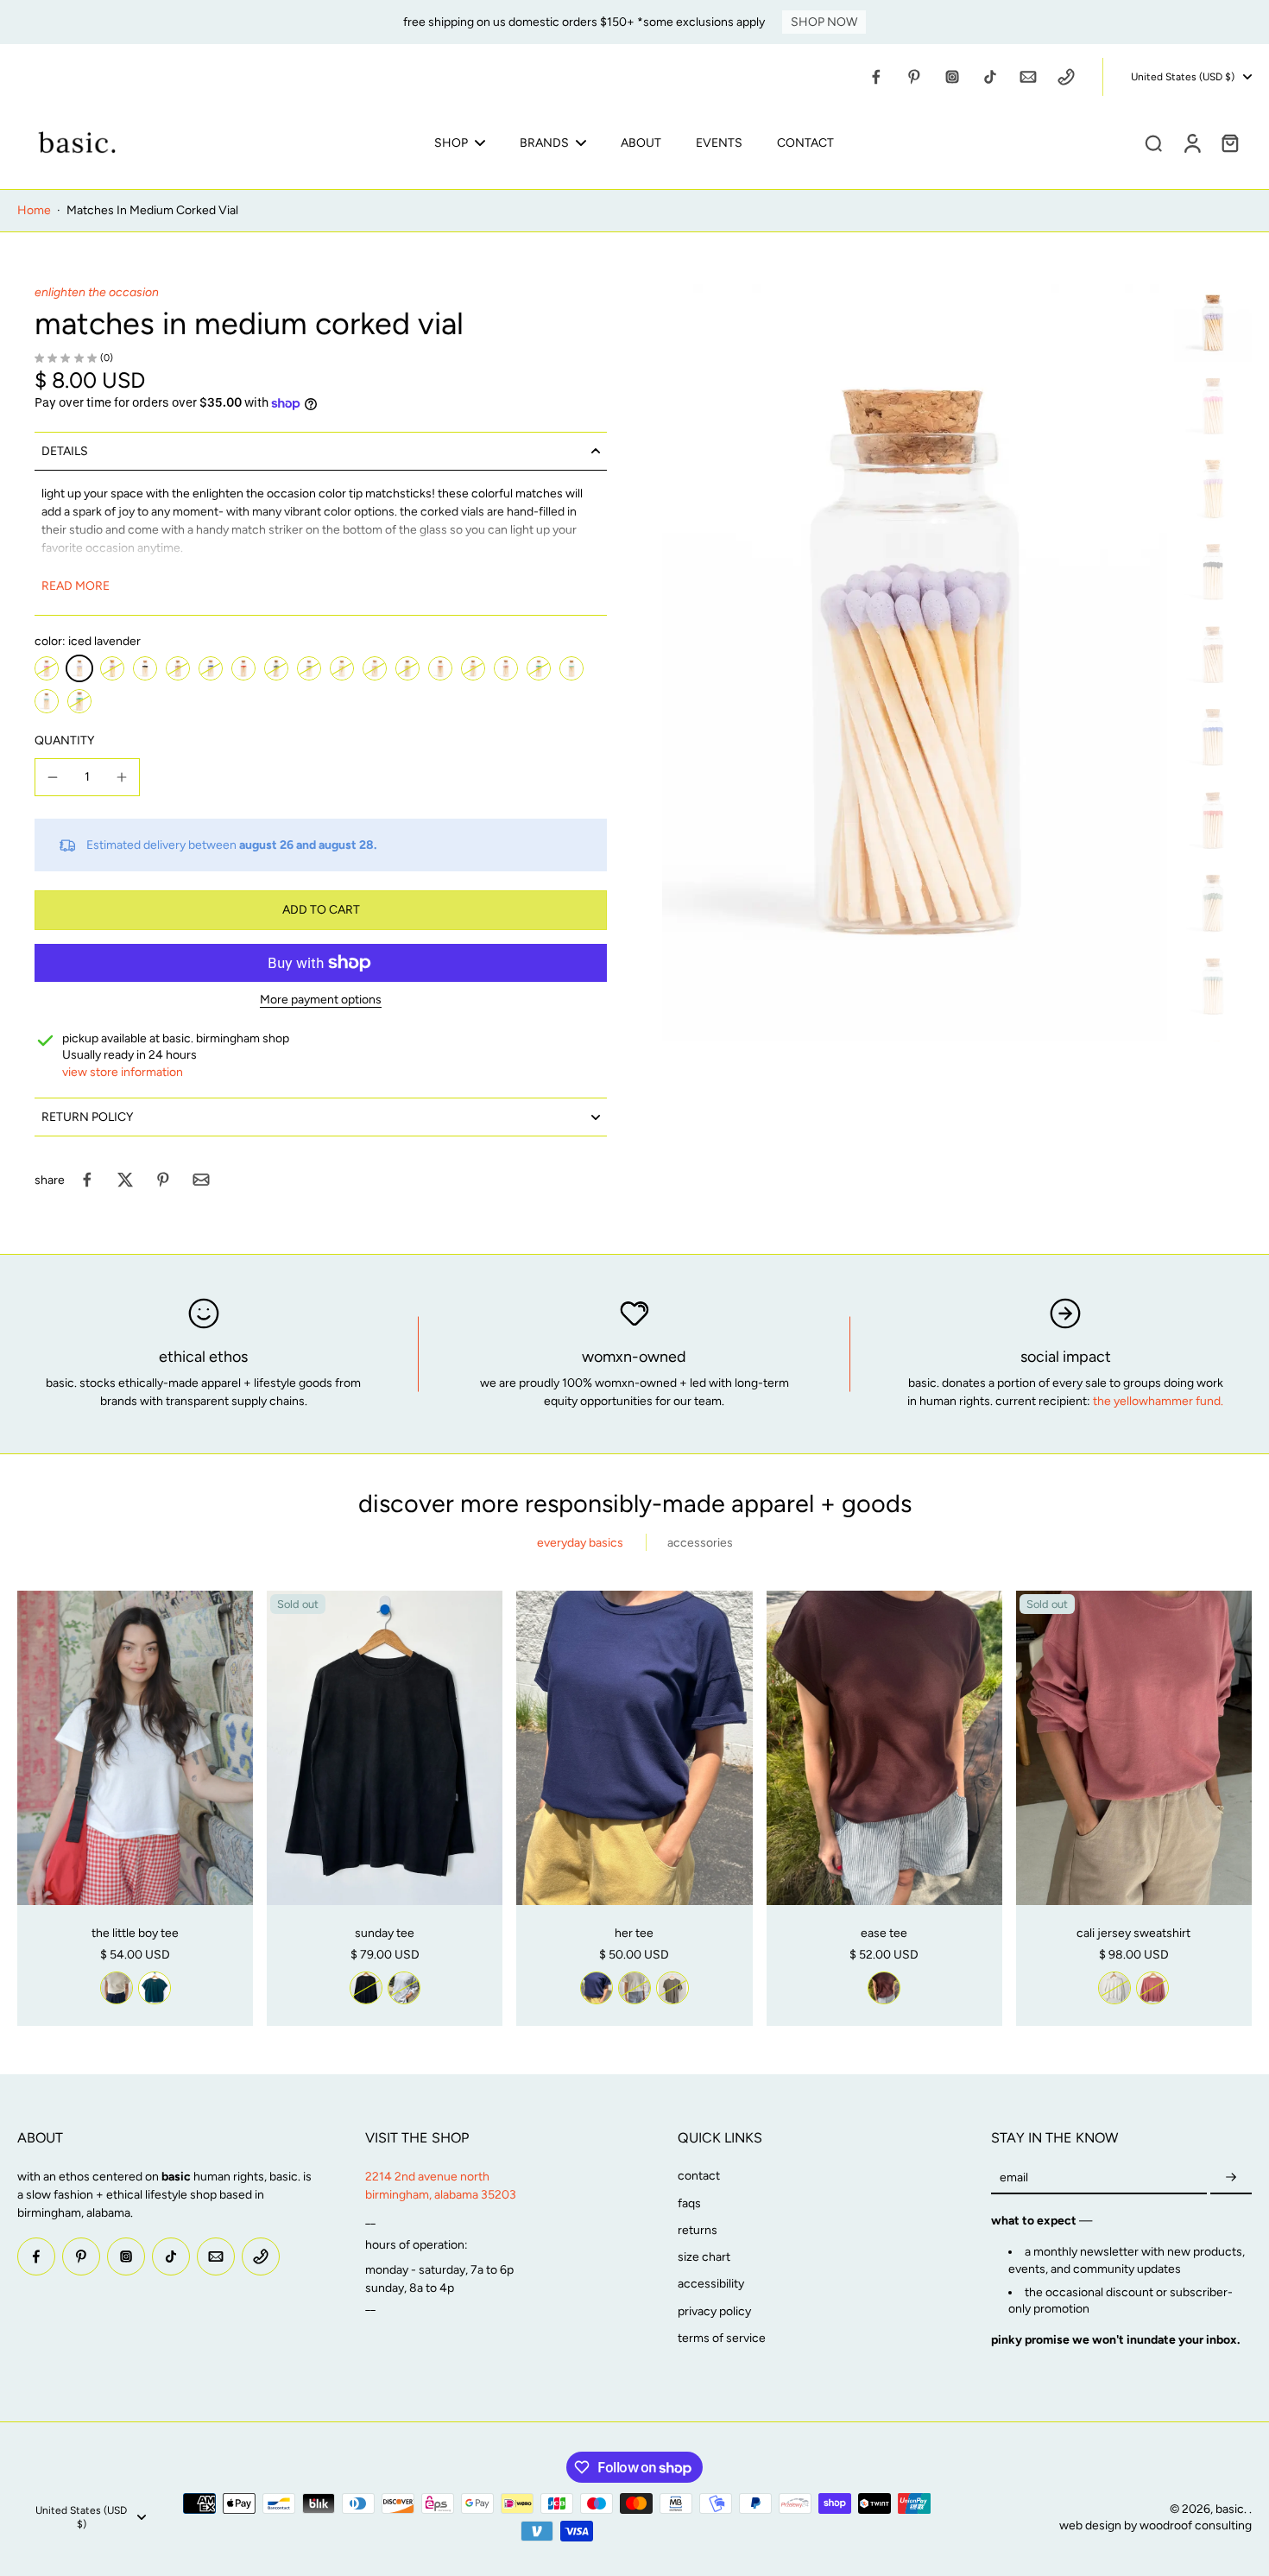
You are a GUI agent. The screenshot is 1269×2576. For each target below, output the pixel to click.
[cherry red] (243, 668)
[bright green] (79, 701)
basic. (1232, 2509)
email (1014, 2177)
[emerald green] (539, 668)
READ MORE (76, 586)
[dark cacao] (884, 1988)
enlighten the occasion (97, 292)
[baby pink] (375, 668)
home (34, 210)
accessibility (711, 2284)
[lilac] (112, 668)
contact (699, 2176)
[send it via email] (201, 1180)
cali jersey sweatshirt (1133, 1933)
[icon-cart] (1229, 142)
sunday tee (385, 1933)
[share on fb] (87, 1180)
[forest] (155, 1988)
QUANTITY (64, 741)
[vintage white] (117, 1988)
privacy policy (714, 2311)
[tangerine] (440, 668)
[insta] (952, 77)
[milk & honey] (342, 668)
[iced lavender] (79, 668)
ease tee (884, 1933)
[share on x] (125, 1180)
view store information (123, 1072)
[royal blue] (211, 668)
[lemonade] (407, 668)
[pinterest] (914, 77)
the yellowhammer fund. (1158, 1401)
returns (698, 2230)
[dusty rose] (506, 668)
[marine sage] (309, 668)
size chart (704, 2257)
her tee (634, 1933)
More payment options (321, 1000)
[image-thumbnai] (1213, 323)
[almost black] (366, 1988)
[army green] (672, 1988)
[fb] (876, 77)
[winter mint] (571, 668)
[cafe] (178, 668)
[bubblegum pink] (47, 668)
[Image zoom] (915, 663)
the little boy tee (135, 1933)
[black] (145, 668)
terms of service (722, 2338)
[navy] (597, 1988)
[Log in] (1191, 142)
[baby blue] (47, 701)
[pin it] (163, 1180)
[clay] (1152, 1988)
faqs (689, 2203)
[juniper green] (276, 668)
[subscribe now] (1231, 2177)
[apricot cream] (473, 668)
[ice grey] (404, 1988)
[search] (1153, 142)
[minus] (53, 777)
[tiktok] (990, 77)
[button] (321, 910)
